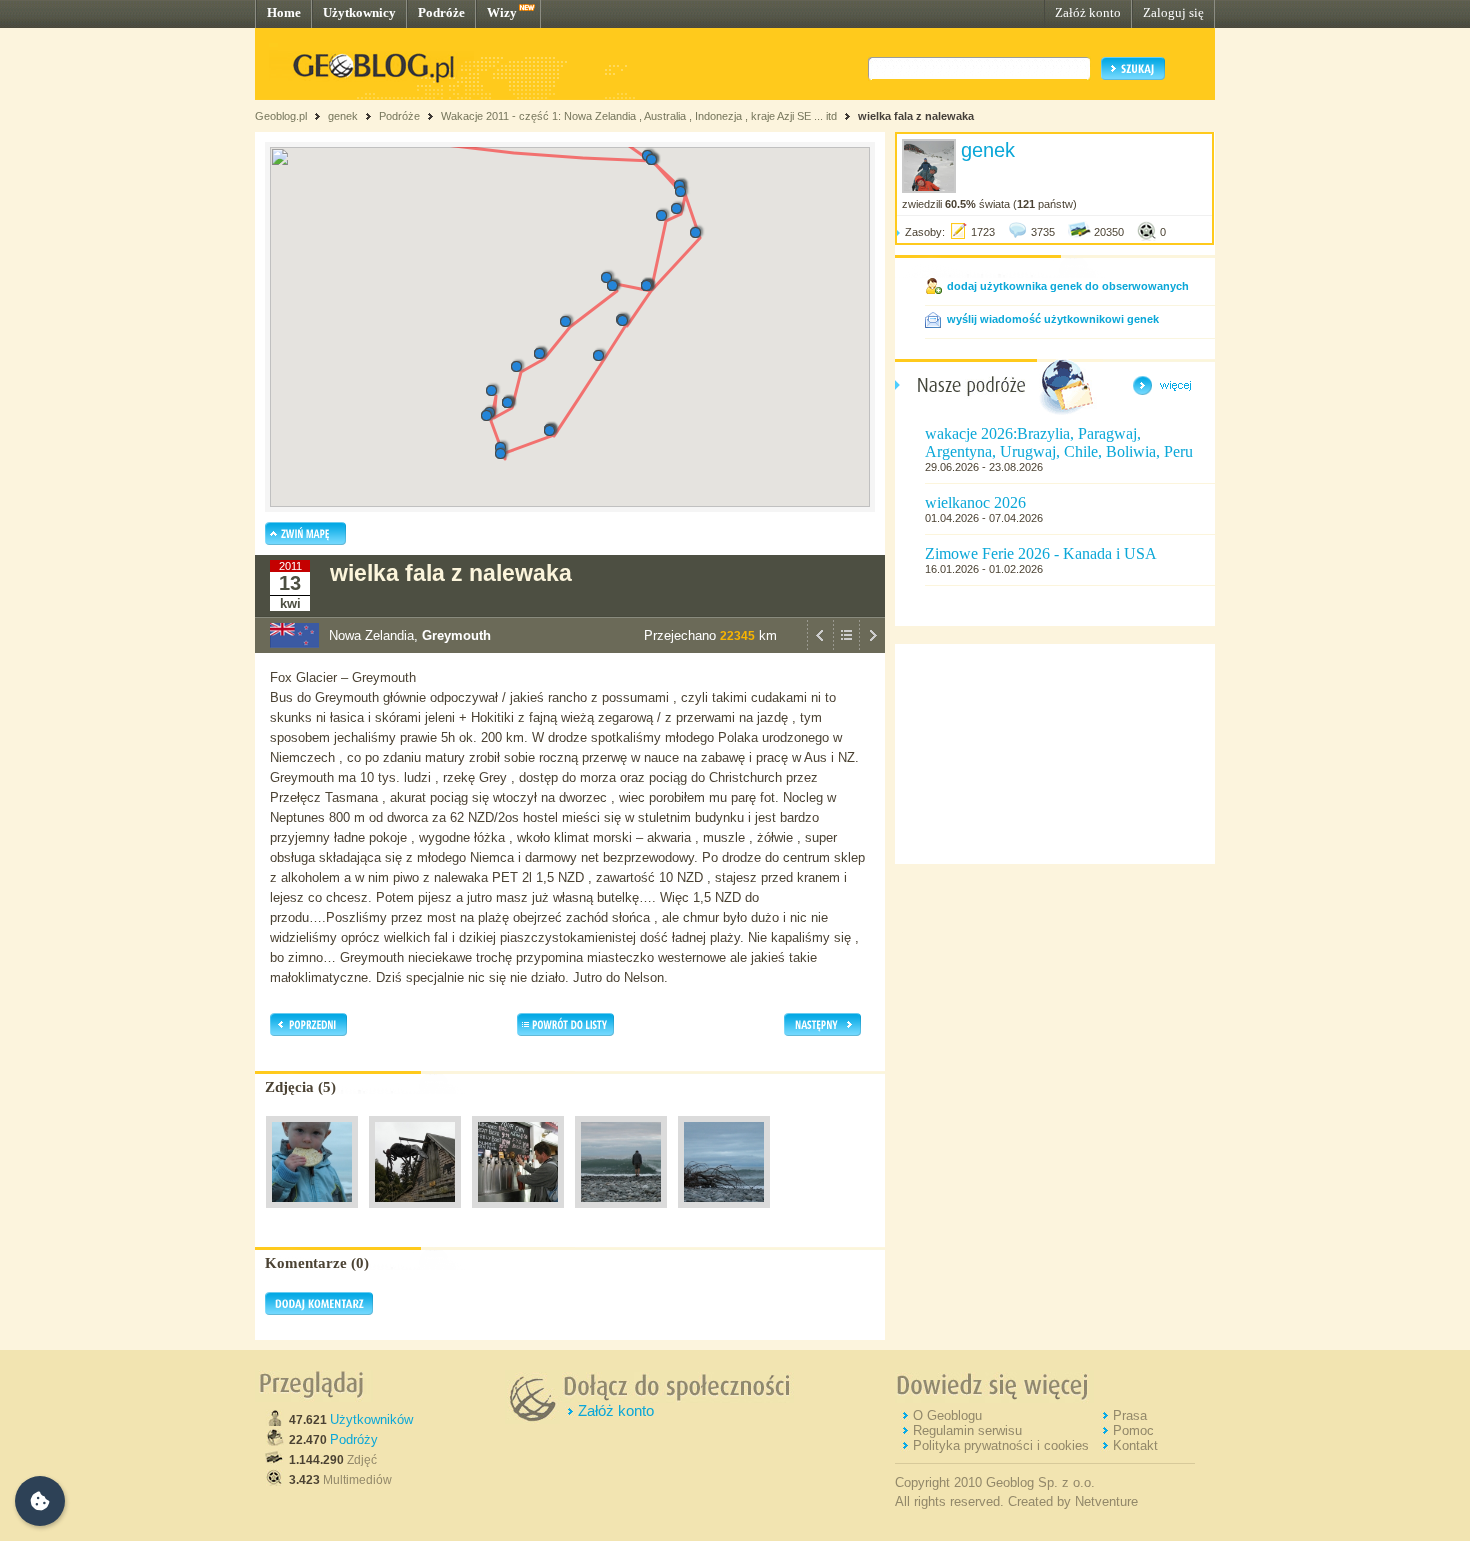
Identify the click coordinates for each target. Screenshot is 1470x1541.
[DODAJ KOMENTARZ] (319, 1311)
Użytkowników (371, 1419)
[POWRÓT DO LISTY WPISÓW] (846, 648)
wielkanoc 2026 (975, 502)
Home (284, 12)
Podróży (354, 1439)
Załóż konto (1088, 12)
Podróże (441, 12)
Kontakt (1135, 1445)
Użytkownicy (359, 12)
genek (343, 116)
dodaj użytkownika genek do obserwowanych (1068, 286)
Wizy (502, 12)
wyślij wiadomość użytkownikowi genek (1053, 319)
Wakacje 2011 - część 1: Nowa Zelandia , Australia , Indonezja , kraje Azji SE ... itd (639, 116)
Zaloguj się (1173, 12)
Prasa (1130, 1415)
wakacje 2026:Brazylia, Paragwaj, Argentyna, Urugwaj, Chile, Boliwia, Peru (1059, 442)
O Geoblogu (947, 1415)
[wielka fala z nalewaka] (312, 1213)
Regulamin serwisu (967, 1430)
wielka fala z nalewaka (916, 116)
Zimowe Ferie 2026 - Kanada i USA (1041, 553)
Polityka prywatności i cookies (1001, 1445)
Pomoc (1133, 1430)
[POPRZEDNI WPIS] (820, 648)
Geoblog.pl (281, 116)
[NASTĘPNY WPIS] (872, 648)
